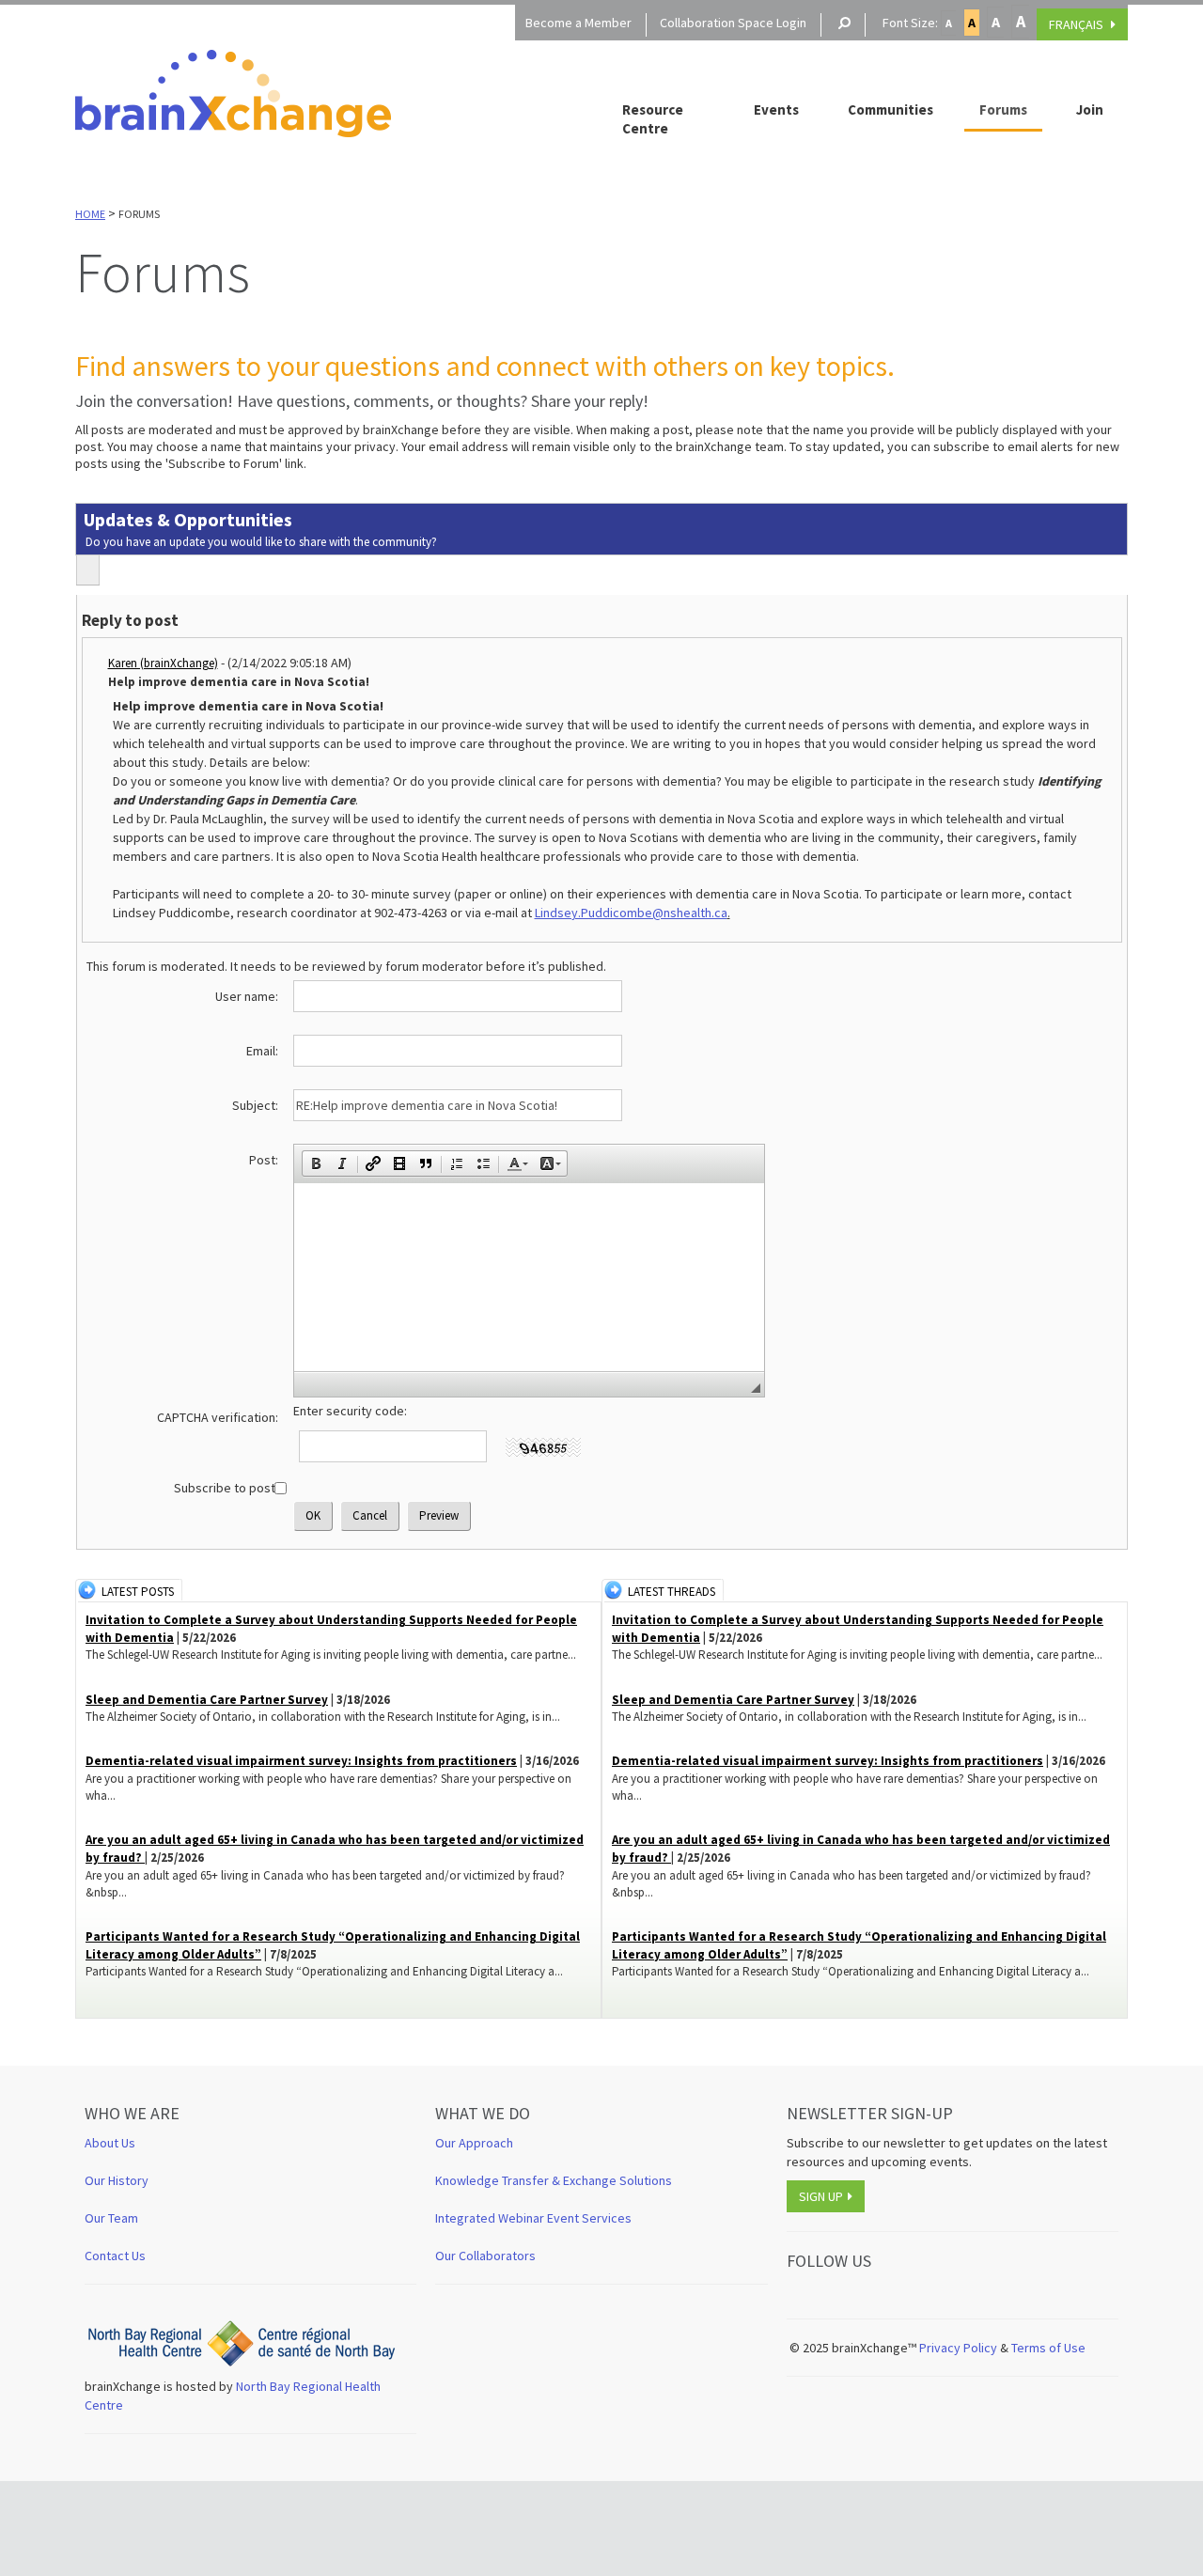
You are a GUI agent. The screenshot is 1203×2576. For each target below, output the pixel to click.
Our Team (111, 2218)
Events (776, 109)
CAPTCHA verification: (218, 1417)
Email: (262, 1051)
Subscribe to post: (226, 1488)
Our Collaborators (485, 2256)
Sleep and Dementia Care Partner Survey (207, 1700)
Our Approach (474, 2143)
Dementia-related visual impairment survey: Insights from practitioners (301, 1761)
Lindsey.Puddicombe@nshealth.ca (631, 913)
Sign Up (821, 2196)
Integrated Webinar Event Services (533, 2218)
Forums (1003, 109)
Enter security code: (350, 1411)
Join (1090, 109)
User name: (247, 996)
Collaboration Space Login (733, 23)
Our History (117, 2180)
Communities (891, 109)
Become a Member (578, 23)
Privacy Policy (958, 2348)
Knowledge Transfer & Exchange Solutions (554, 2180)
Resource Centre (653, 119)
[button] (316, 1163)
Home (90, 214)
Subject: (255, 1105)
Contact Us (115, 2256)
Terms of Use (1050, 2348)
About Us (110, 2143)
